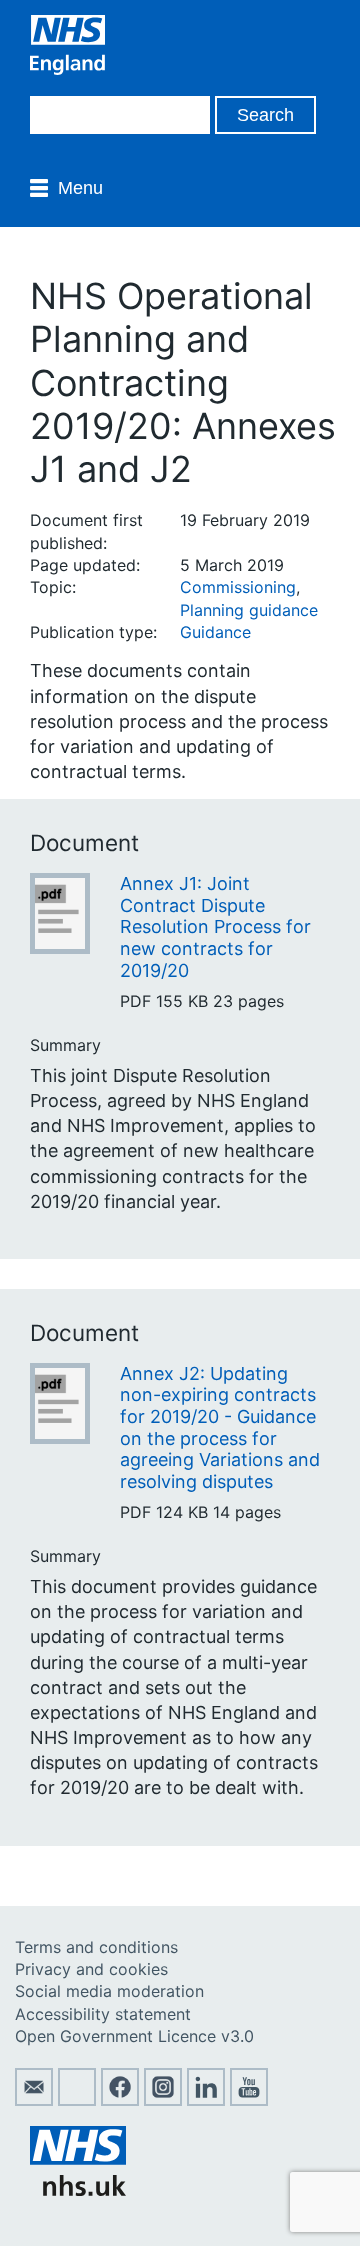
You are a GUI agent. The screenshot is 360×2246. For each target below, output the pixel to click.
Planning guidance (249, 610)
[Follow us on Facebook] (120, 2100)
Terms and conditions (96, 1947)
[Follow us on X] (77, 2100)
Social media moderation (109, 1991)
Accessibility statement (103, 2014)
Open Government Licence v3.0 (134, 2036)
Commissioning (238, 587)
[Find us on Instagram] (163, 2100)
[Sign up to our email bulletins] (34, 2100)
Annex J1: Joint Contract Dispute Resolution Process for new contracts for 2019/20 (215, 926)
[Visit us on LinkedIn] (206, 2100)
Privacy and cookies (91, 1969)
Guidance (215, 632)
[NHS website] (78, 2190)
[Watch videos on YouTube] (249, 2100)
